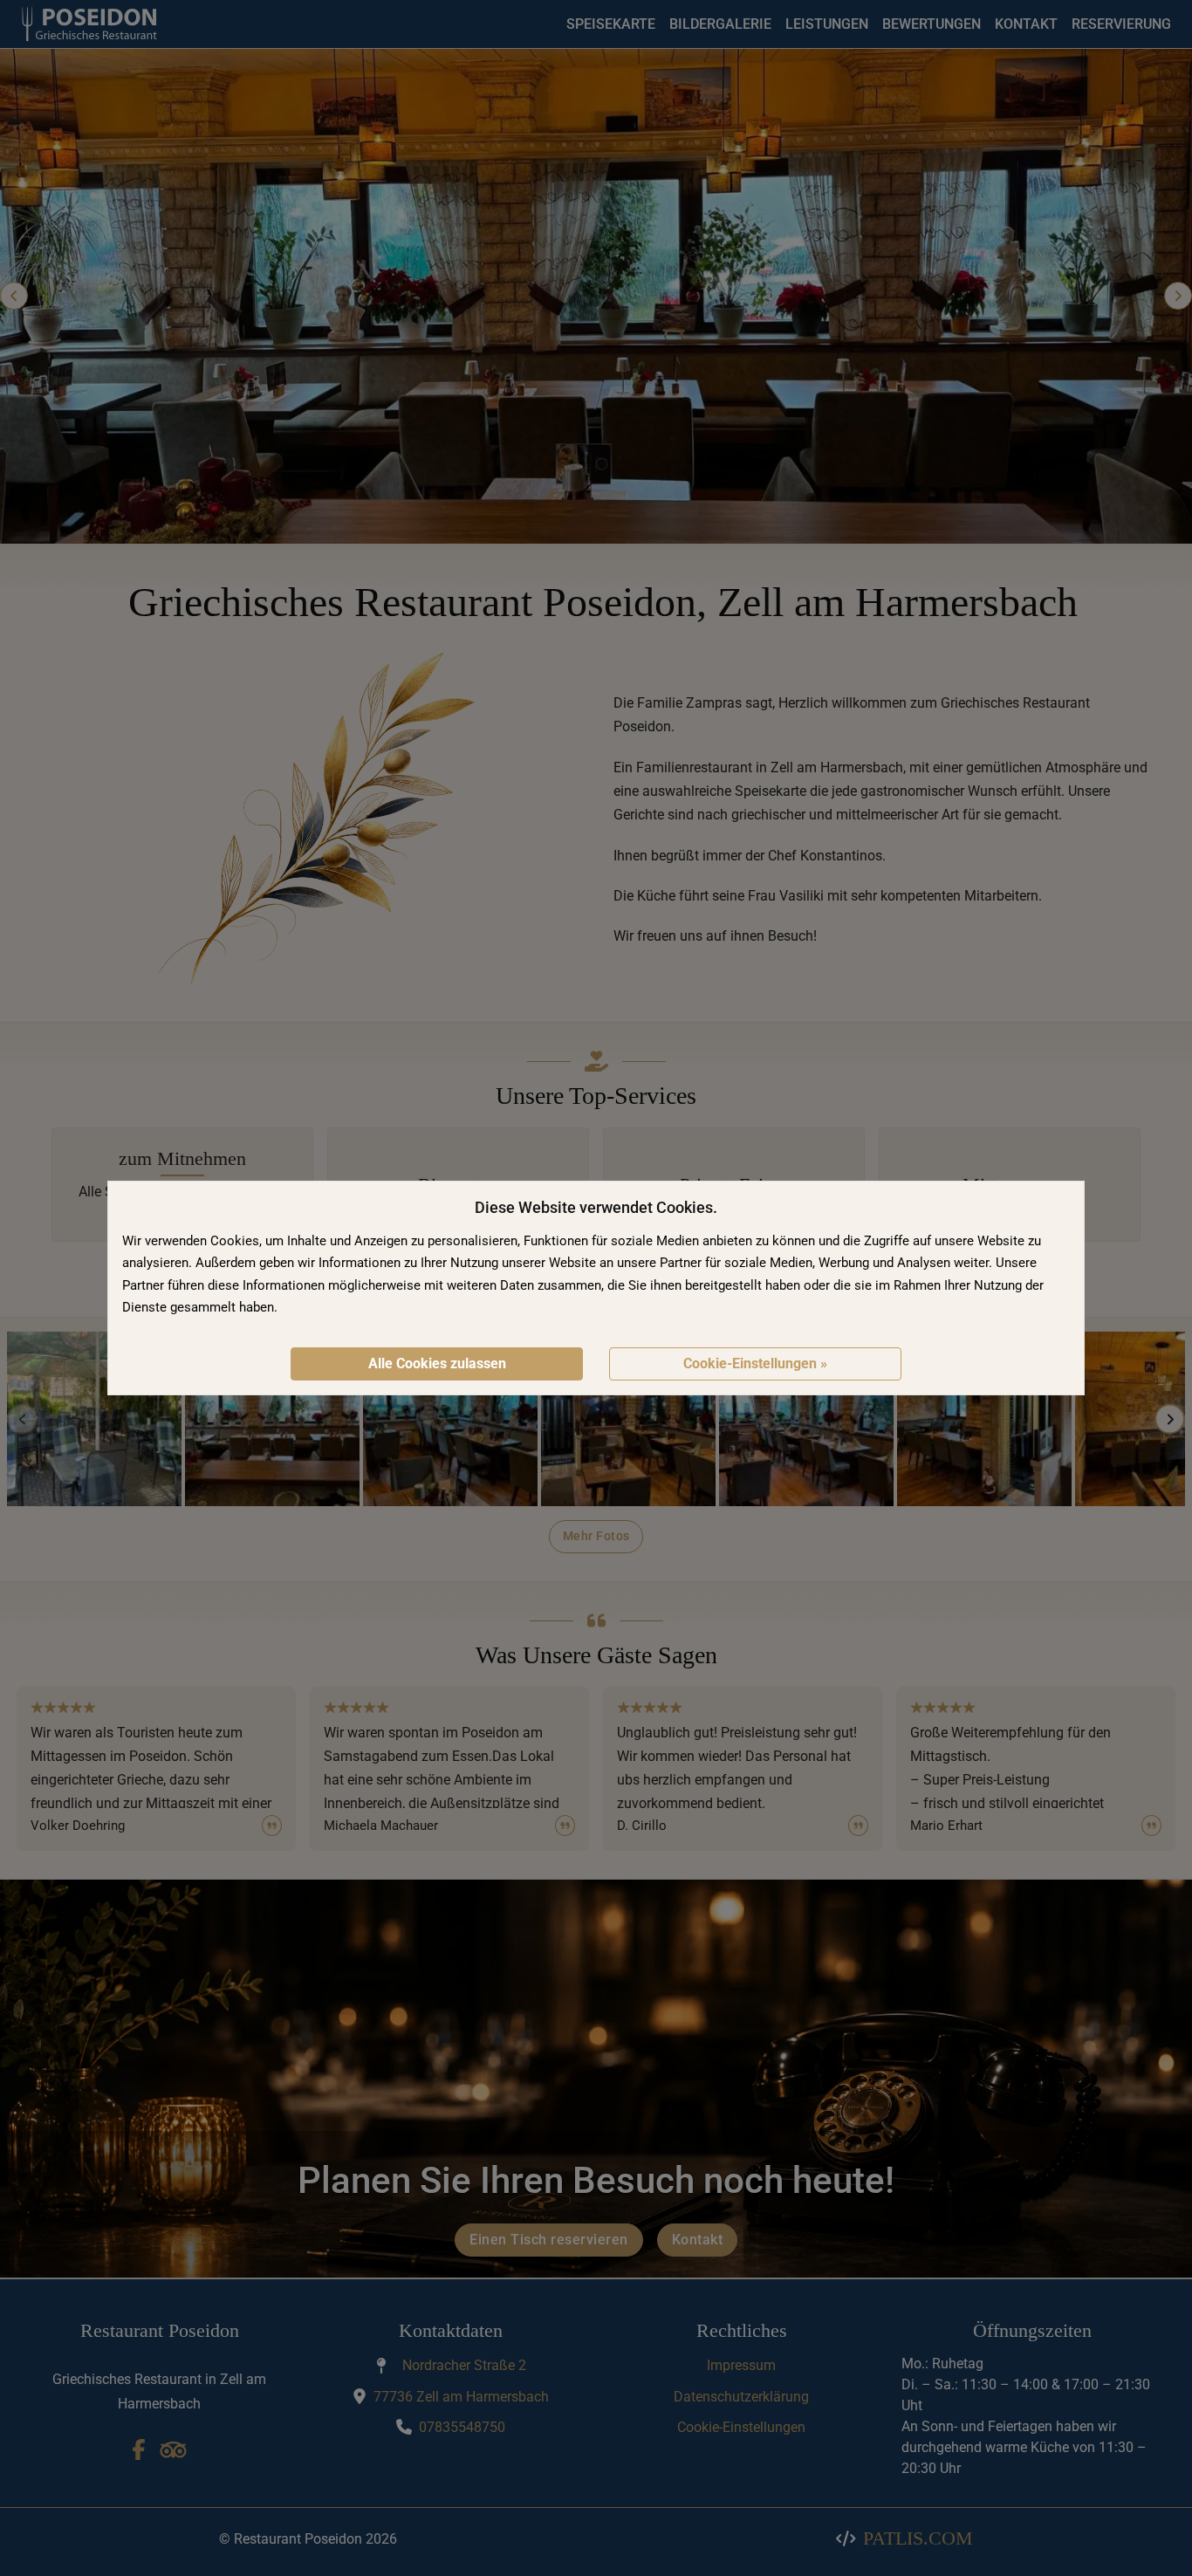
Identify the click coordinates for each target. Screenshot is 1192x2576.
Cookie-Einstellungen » (755, 1363)
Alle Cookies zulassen (437, 1363)
